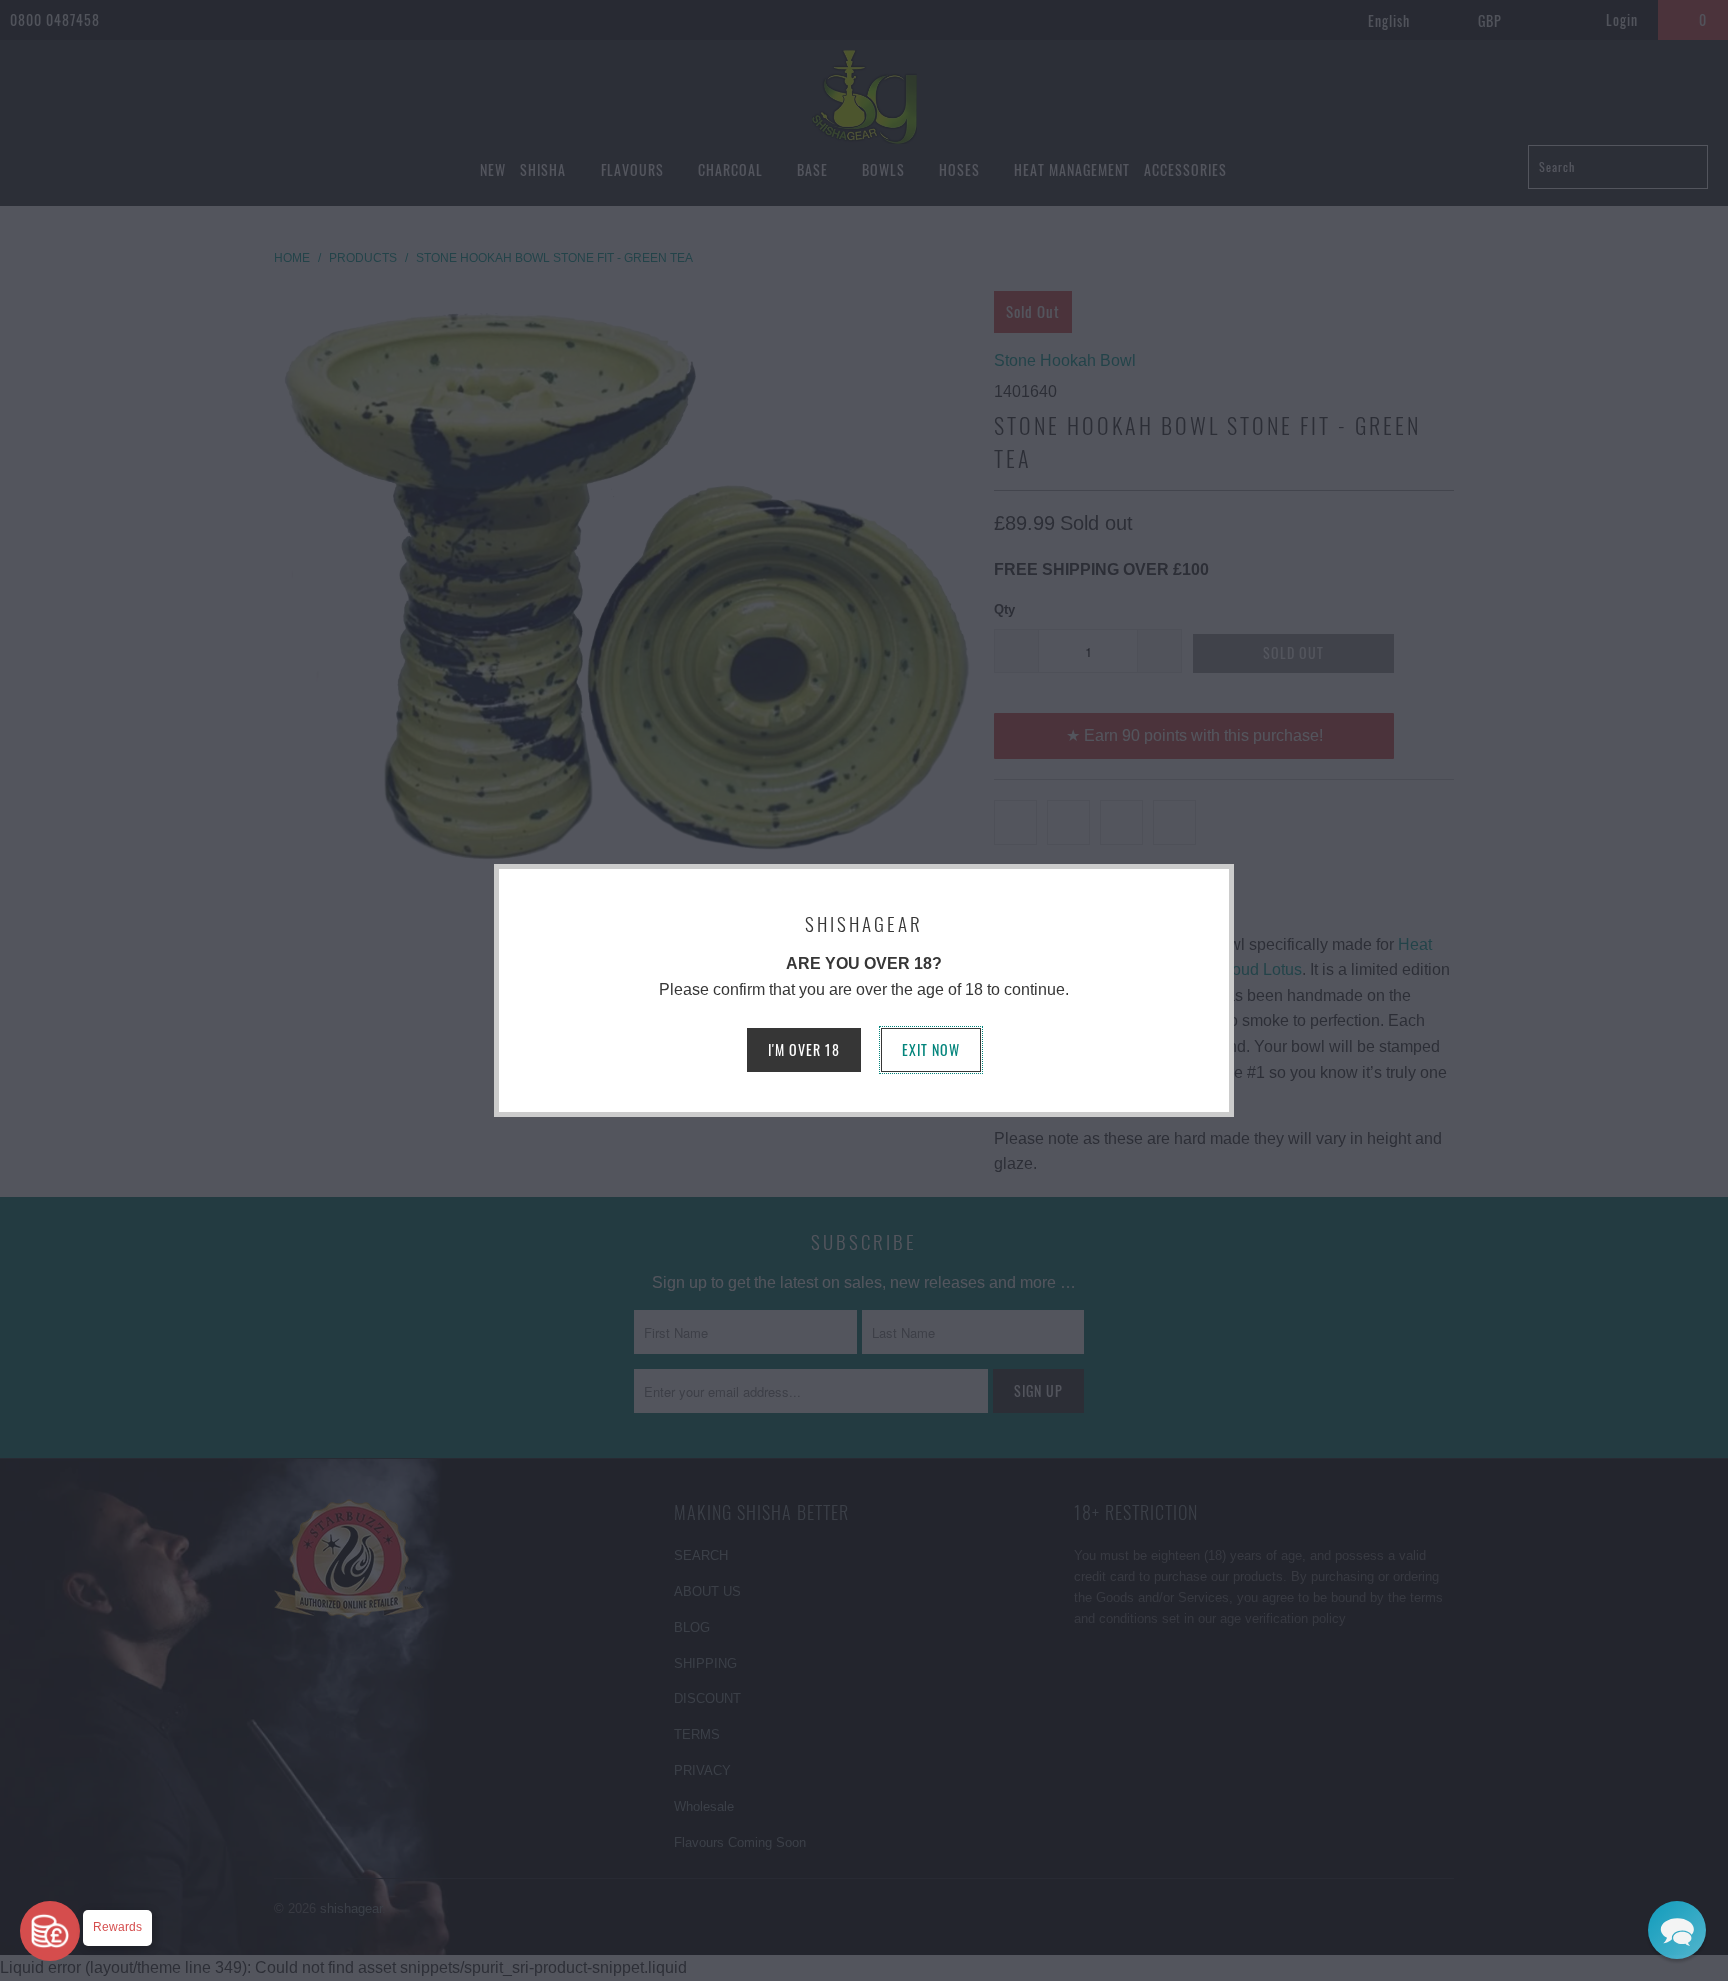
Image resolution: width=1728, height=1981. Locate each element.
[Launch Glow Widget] (50, 1931)
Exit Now (931, 1049)
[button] (1677, 1930)
